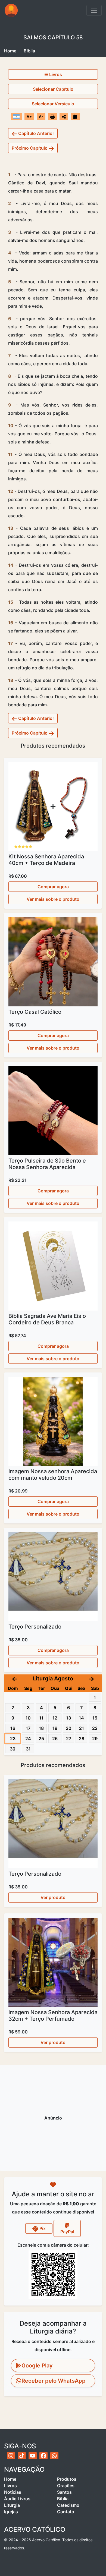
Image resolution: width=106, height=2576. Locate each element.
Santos (64, 2492)
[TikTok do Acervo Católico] (22, 2456)
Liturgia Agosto (53, 1679)
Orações (66, 2486)
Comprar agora (53, 887)
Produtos (67, 2479)
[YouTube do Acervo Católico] (33, 2456)
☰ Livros (53, 74)
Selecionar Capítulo (53, 89)
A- (41, 116)
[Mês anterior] (15, 1679)
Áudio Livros (17, 2499)
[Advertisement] (53, 2118)
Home (10, 51)
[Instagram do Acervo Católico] (11, 2456)
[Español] (16, 116)
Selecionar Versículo (53, 104)
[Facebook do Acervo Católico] (43, 2456)
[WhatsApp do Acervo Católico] (54, 2456)
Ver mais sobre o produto (53, 899)
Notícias (13, 2492)
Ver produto (53, 1897)
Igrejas (11, 2512)
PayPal (67, 2232)
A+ (29, 116)
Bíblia (63, 2499)
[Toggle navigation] (94, 10)
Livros (10, 2486)
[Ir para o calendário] (75, 116)
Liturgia (12, 2505)
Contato (66, 2512)
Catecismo (68, 2505)
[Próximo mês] (91, 1679)
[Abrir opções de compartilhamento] (64, 117)
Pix (42, 2228)
